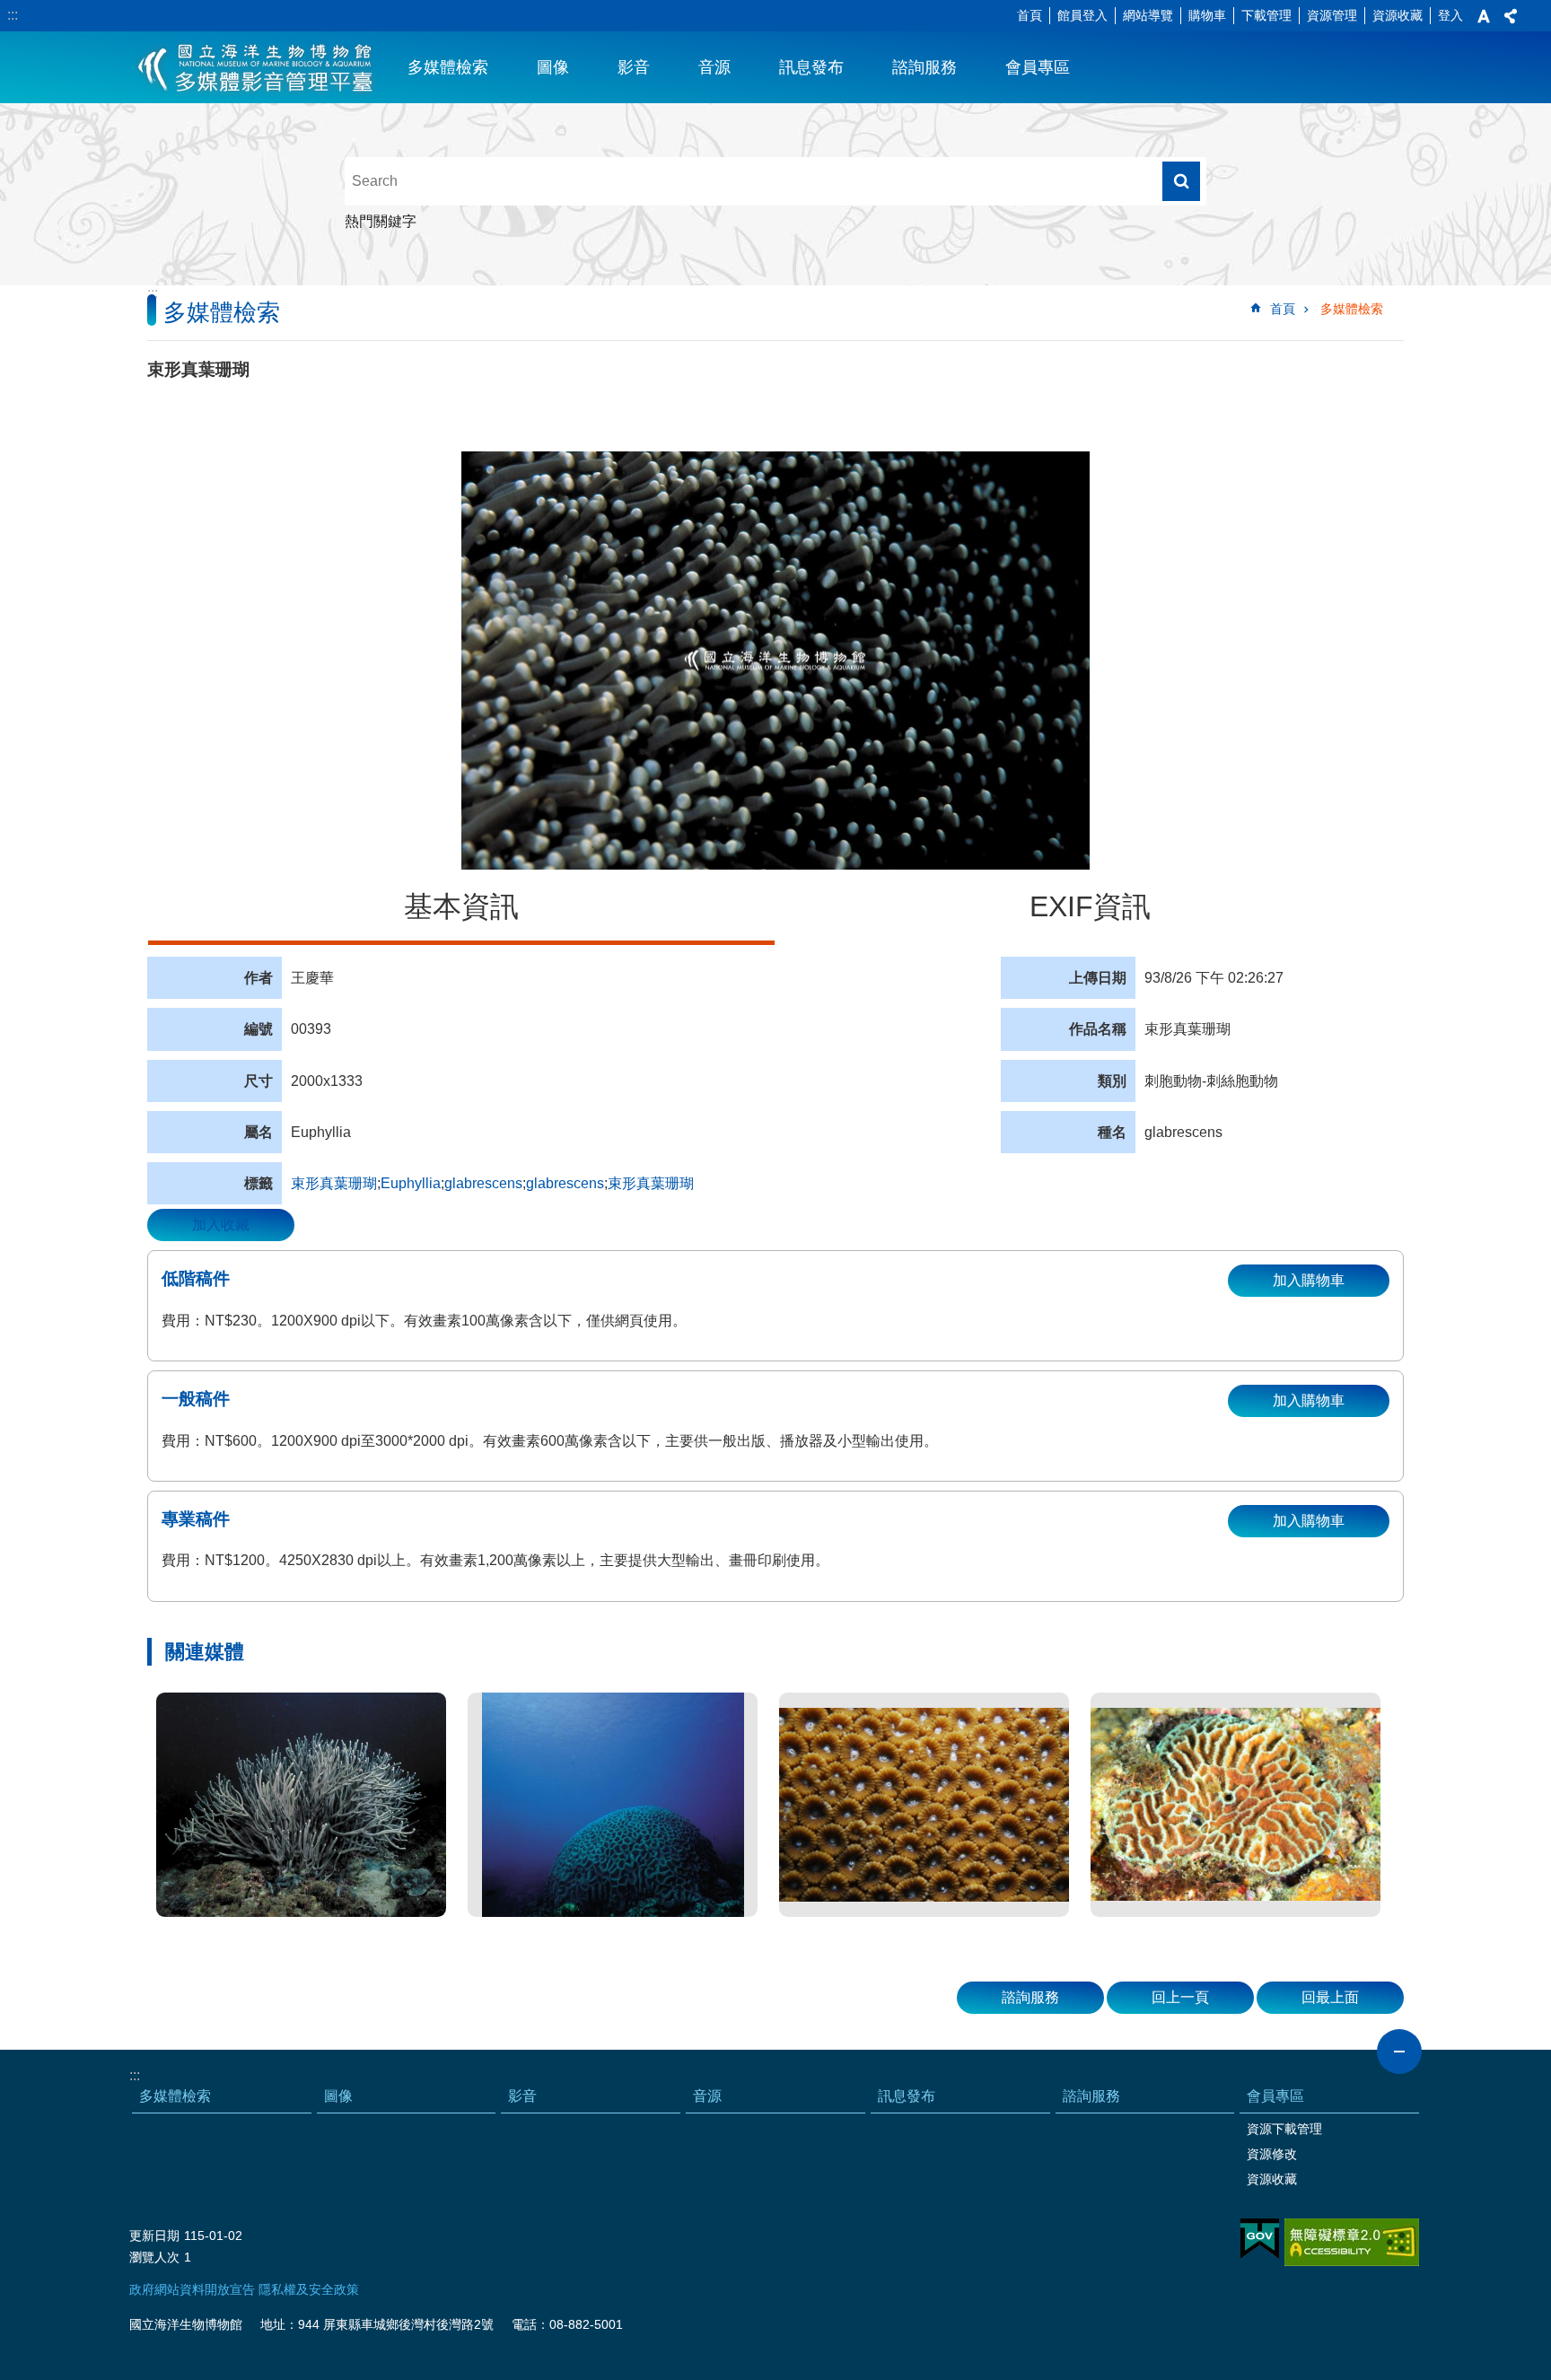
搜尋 (1181, 181)
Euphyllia (411, 1183)
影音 (634, 67)
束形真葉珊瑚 (334, 1183)
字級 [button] (1484, 16)
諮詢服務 (924, 67)
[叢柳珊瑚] (301, 1805)
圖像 (553, 67)
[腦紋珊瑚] (613, 1805)
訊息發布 (811, 67)
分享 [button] (1511, 16)
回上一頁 (1180, 1997)
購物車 (1207, 15)
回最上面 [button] (1330, 1997)
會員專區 (1038, 67)
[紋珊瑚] (1236, 1805)
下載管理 (1266, 15)
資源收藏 (1398, 15)
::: (13, 15)
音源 (714, 67)
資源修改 (1272, 2154)
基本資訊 (461, 906)
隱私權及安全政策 (309, 2289)
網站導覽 (1148, 15)
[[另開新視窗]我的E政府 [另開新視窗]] (1260, 2239)
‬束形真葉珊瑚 (651, 1183)
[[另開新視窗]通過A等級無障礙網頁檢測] (1352, 2242)
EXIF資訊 (1090, 906)
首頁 (1030, 15)
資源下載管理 (1284, 2129)
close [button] (1399, 2052)
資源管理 (1332, 15)
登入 (1450, 15)
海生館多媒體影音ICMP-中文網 (256, 67)
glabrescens (483, 1183)
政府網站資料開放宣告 (192, 2289)
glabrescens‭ (565, 1183)
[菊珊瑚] (924, 1805)
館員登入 (1082, 15)
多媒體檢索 (448, 67)
